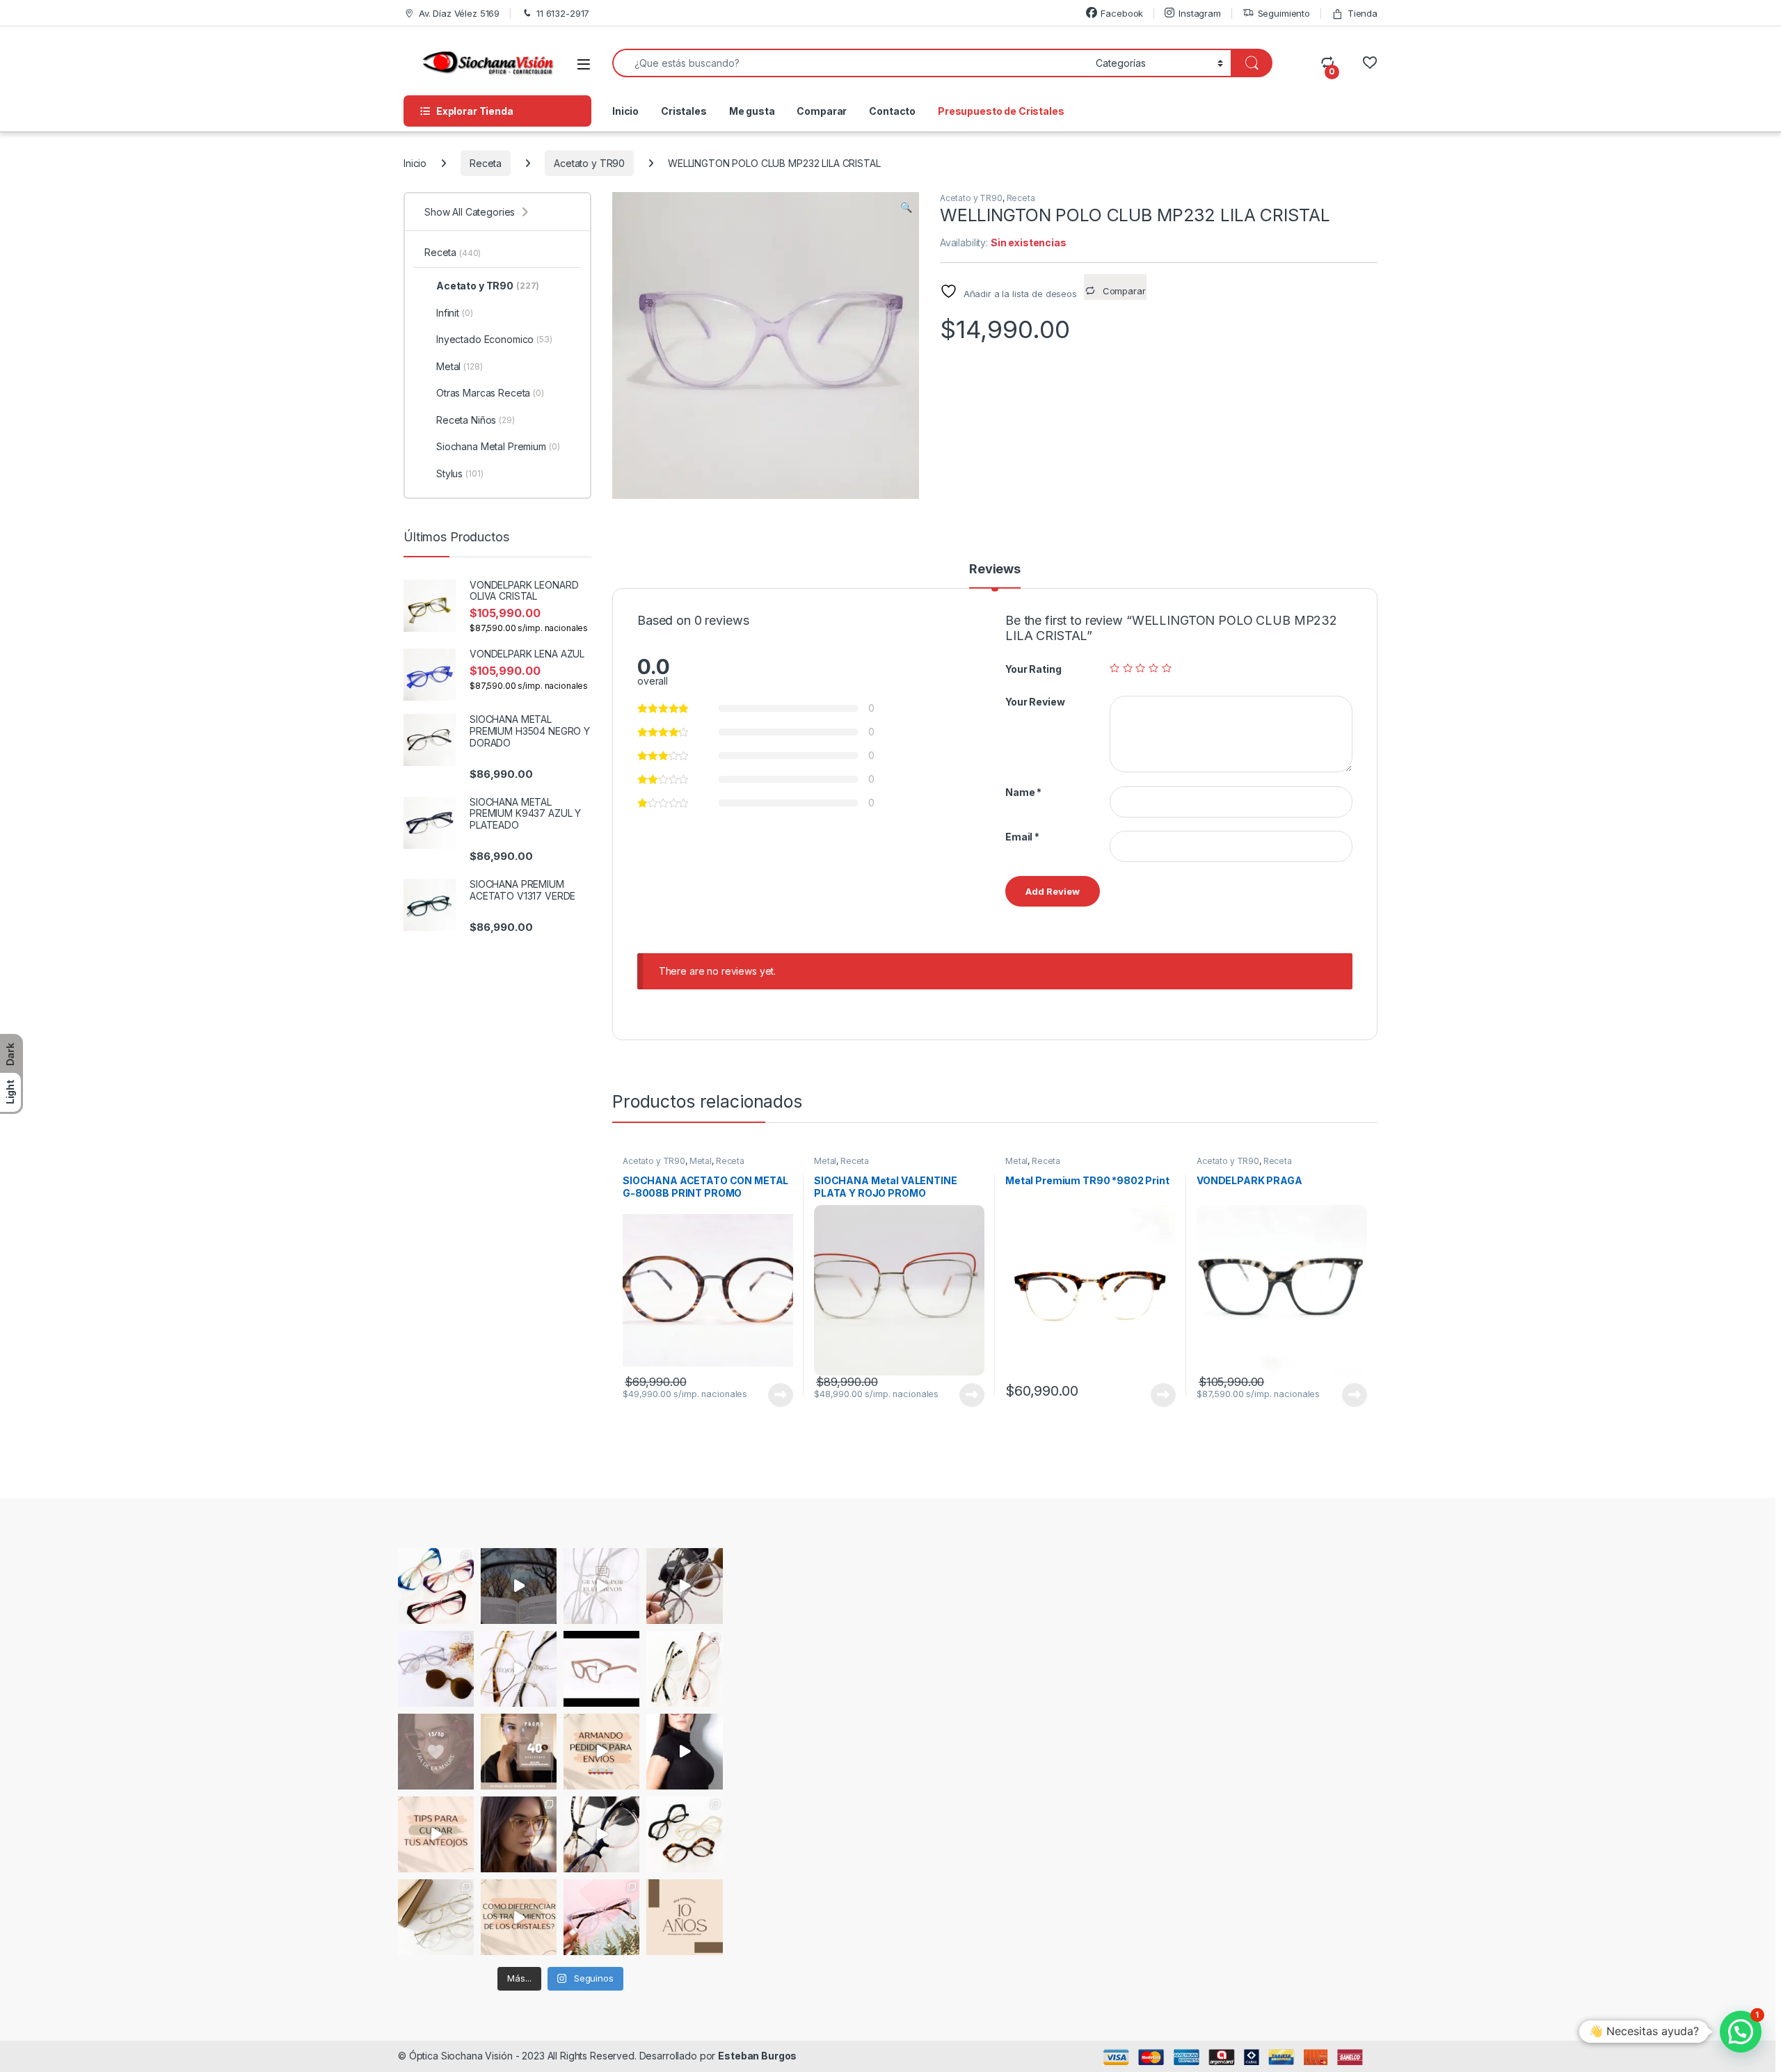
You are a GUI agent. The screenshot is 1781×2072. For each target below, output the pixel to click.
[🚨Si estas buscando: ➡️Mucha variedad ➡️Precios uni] (436, 1917)
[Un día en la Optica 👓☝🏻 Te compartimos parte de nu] (684, 1752)
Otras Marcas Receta (490, 393)
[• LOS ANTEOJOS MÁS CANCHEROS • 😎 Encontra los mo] (519, 1669)
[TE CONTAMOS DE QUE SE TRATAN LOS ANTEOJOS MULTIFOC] (519, 1586)
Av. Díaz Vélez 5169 (459, 13)
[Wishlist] (1369, 63)
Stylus (460, 473)
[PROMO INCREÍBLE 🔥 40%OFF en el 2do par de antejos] (519, 1752)
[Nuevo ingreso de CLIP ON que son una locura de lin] (436, 1669)
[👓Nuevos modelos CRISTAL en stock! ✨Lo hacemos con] (684, 1669)
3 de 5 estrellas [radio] (1140, 668)
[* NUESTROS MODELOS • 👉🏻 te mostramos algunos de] (601, 1669)
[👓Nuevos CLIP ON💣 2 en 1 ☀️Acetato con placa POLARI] (601, 1834)
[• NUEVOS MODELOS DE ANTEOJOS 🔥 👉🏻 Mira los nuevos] (684, 1586)
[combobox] (850, 63)
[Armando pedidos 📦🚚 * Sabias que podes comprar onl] (601, 1752)
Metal (701, 1161)
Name (1023, 792)
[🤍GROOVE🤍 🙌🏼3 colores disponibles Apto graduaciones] (519, 1834)
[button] (906, 207)
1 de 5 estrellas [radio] (1115, 668)
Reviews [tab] (995, 569)
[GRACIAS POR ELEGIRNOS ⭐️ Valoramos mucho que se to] (601, 1586)
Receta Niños (476, 420)
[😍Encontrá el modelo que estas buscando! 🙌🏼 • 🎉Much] (436, 1586)
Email (1022, 837)
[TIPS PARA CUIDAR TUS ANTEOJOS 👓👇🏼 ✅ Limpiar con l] (436, 1834)
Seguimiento (1284, 13)
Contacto (892, 111)
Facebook (1122, 13)
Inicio (625, 111)
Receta (486, 163)
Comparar (822, 111)
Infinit (455, 313)
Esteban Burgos (757, 2056)
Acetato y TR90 (589, 163)
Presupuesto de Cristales (1001, 111)
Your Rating (1033, 669)
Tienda (1363, 13)
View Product (775, 1395)
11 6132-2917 (563, 13)
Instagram (1200, 13)
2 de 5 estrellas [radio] (1128, 668)
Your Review (1035, 702)
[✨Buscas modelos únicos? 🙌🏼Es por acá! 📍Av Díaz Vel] (684, 1834)
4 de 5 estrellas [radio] (1153, 668)
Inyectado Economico (494, 339)
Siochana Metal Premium (498, 446)
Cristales (684, 111)
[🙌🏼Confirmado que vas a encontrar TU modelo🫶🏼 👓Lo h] (601, 1917)
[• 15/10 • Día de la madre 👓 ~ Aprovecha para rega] (436, 1752)
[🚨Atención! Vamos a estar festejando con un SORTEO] (684, 1917)
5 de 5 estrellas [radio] (1167, 668)
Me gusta (752, 111)
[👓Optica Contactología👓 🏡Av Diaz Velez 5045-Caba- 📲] (519, 1917)
